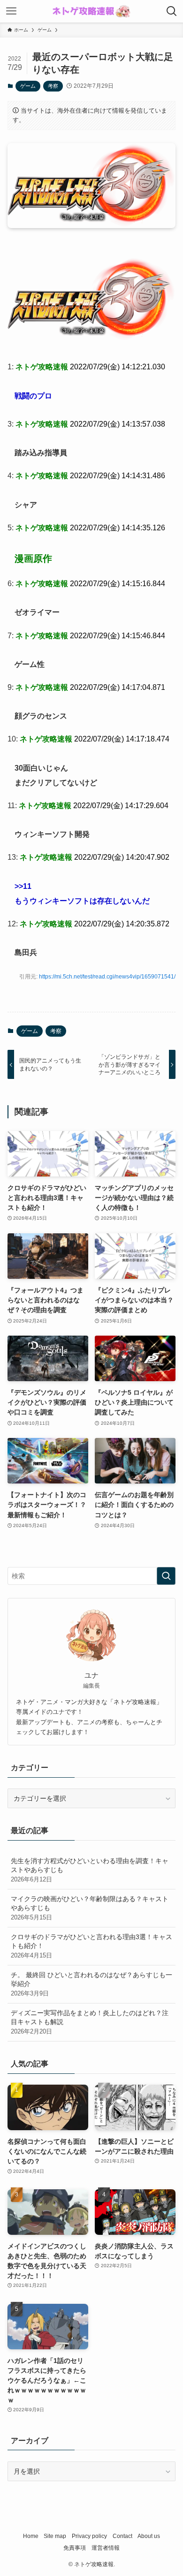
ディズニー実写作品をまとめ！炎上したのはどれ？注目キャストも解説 (90, 2022)
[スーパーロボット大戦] (92, 339)
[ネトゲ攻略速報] (91, 11)
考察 (53, 86)
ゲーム (28, 86)
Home (31, 2536)
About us (149, 2536)
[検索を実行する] (166, 1576)
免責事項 (75, 2548)
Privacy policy (89, 2536)
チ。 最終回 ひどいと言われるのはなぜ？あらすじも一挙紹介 (91, 1984)
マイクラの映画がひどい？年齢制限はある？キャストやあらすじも (90, 1908)
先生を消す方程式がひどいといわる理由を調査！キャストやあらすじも (90, 1870)
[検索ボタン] (172, 11)
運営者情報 (106, 2548)
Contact (122, 2536)
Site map (55, 2536)
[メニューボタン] (11, 11)
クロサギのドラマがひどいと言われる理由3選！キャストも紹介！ (91, 1946)
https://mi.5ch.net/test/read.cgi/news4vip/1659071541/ (107, 977)
